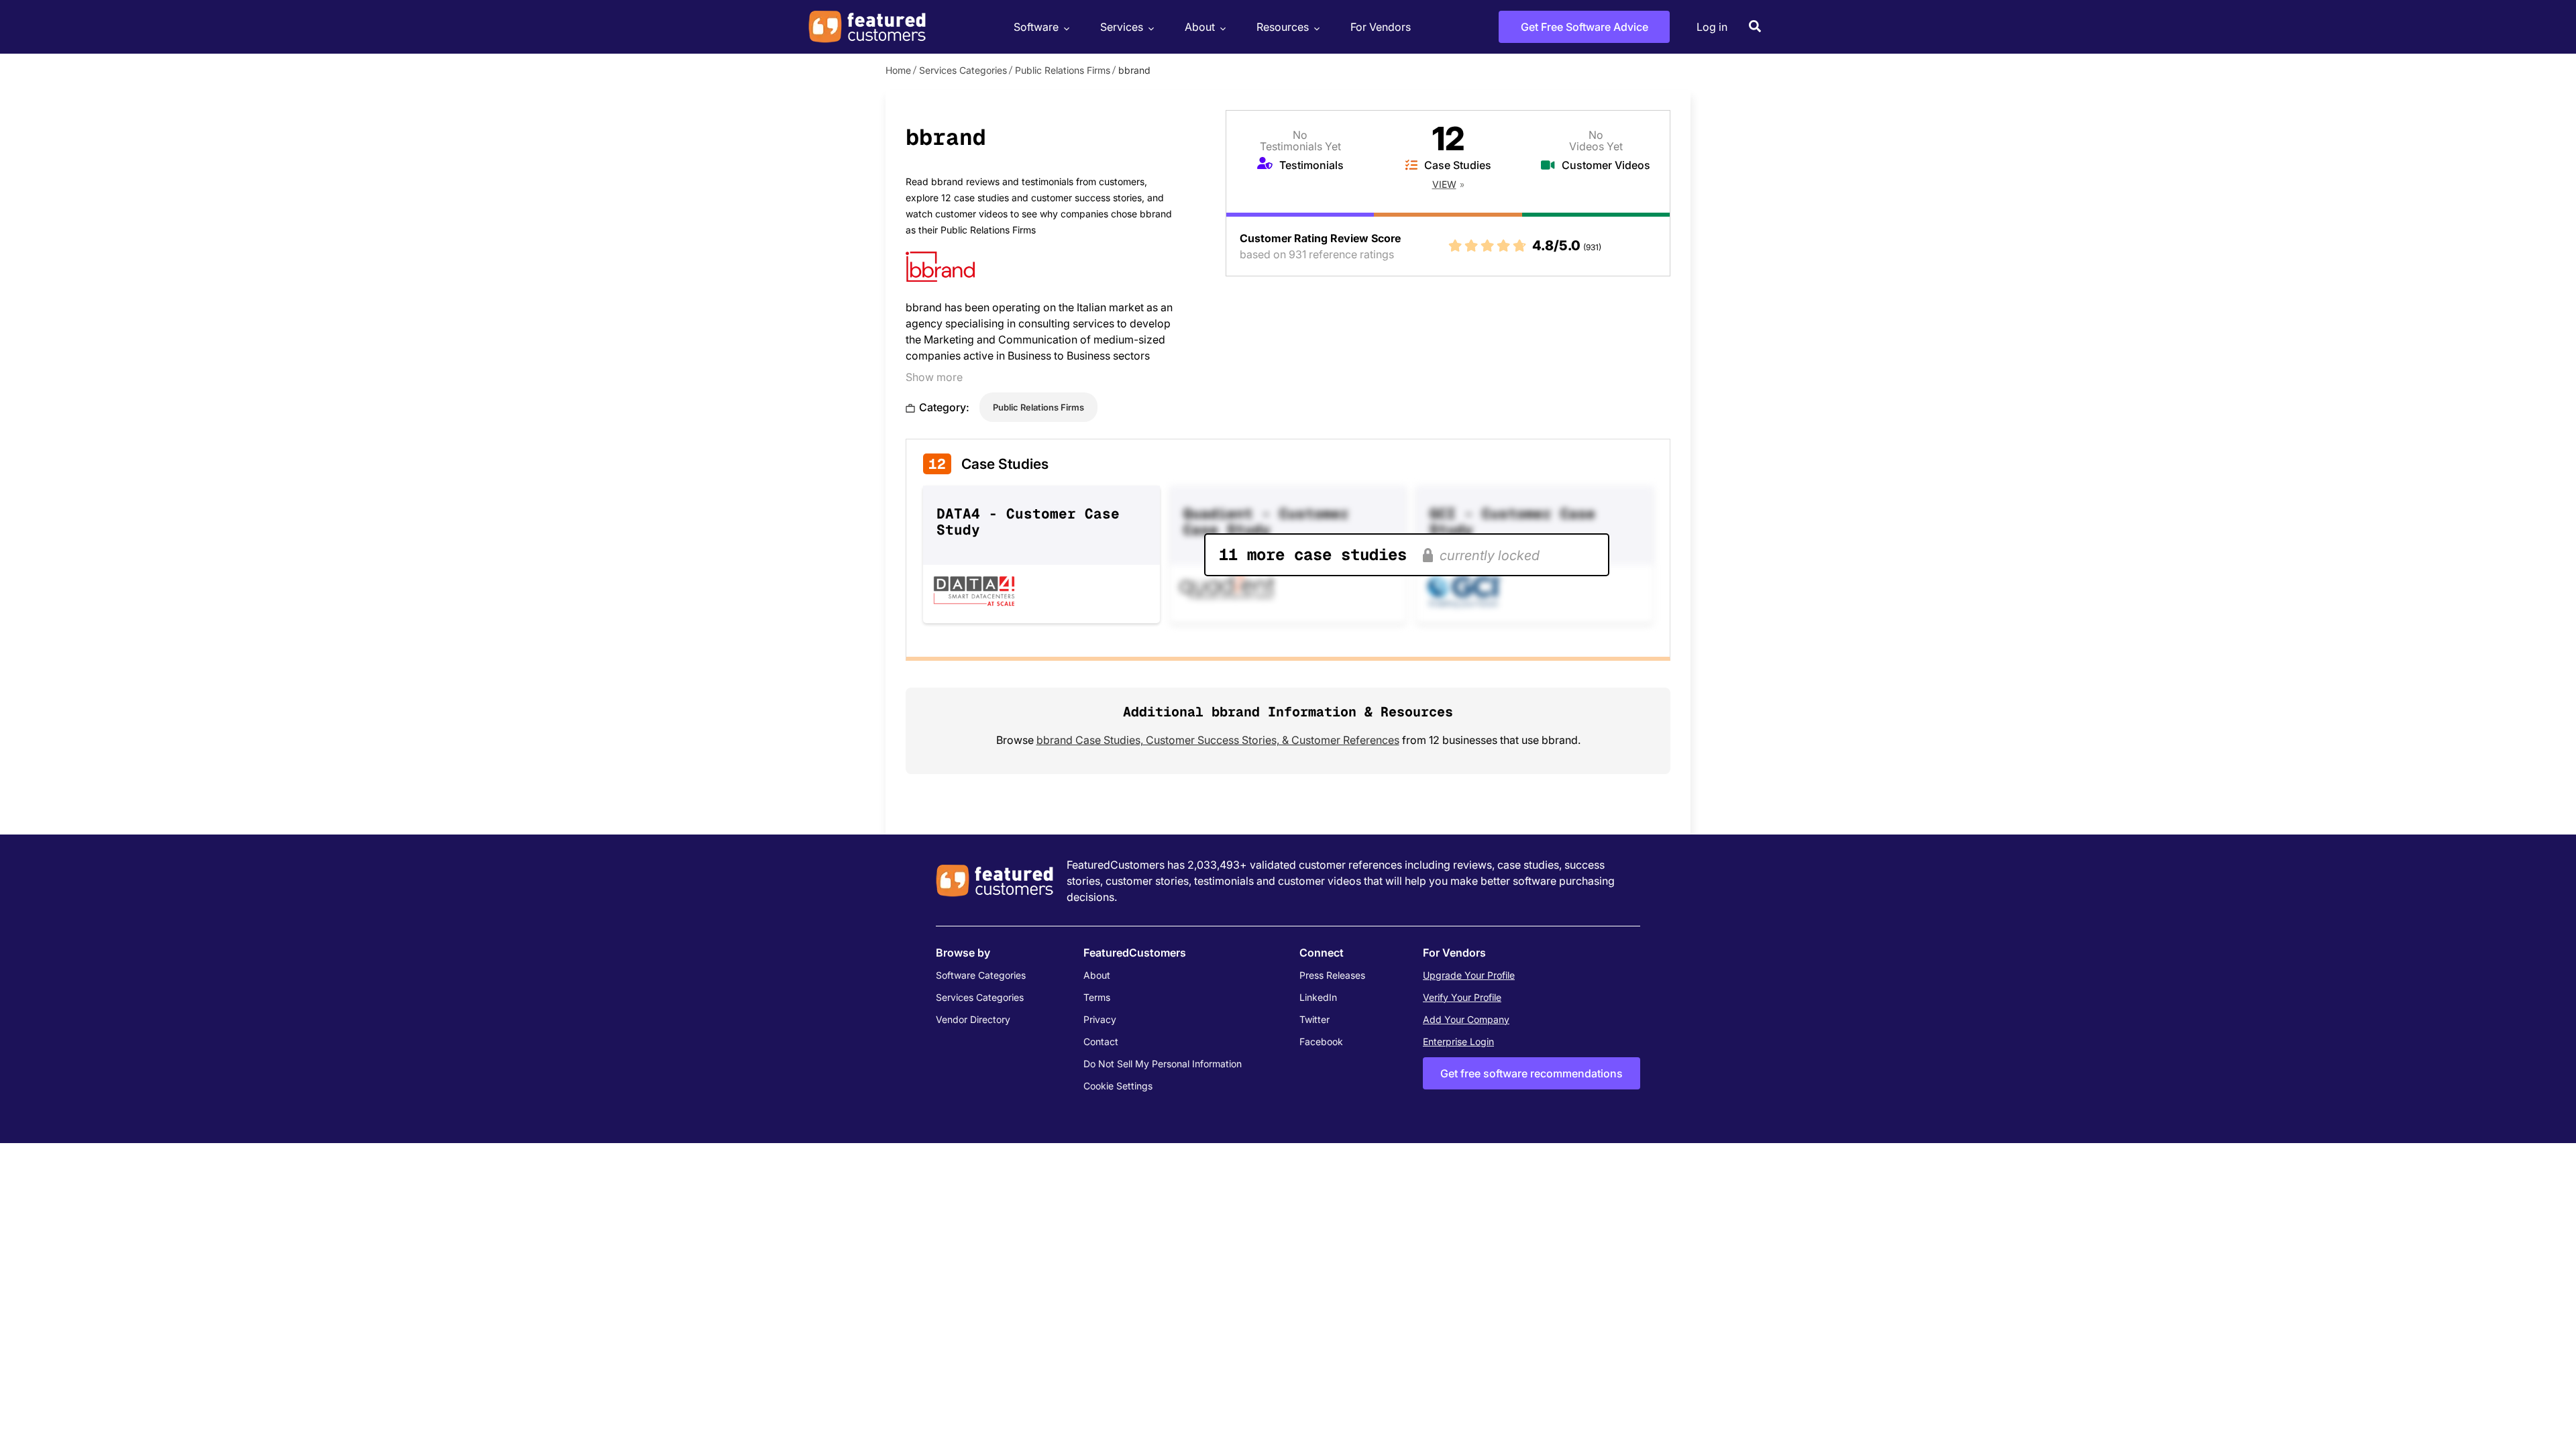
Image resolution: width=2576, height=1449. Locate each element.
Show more (934, 377)
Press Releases (1332, 975)
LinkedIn (1318, 997)
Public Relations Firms (1063, 70)
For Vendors (1381, 27)
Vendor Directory (973, 1019)
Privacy (1100, 1019)
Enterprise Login (1458, 1041)
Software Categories (981, 975)
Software (1036, 27)
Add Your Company (1466, 1019)
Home (898, 70)
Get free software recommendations (1532, 1073)
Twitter (1314, 1019)
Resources (1283, 27)
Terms (1097, 997)
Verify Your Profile (1462, 997)
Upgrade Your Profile (1469, 975)
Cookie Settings (1118, 1086)
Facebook (1321, 1041)
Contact (1101, 1041)
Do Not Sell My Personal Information (1163, 1064)
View (1444, 184)
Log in (1712, 27)
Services (1122, 27)
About (1200, 27)
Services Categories (963, 70)
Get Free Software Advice (1585, 27)
